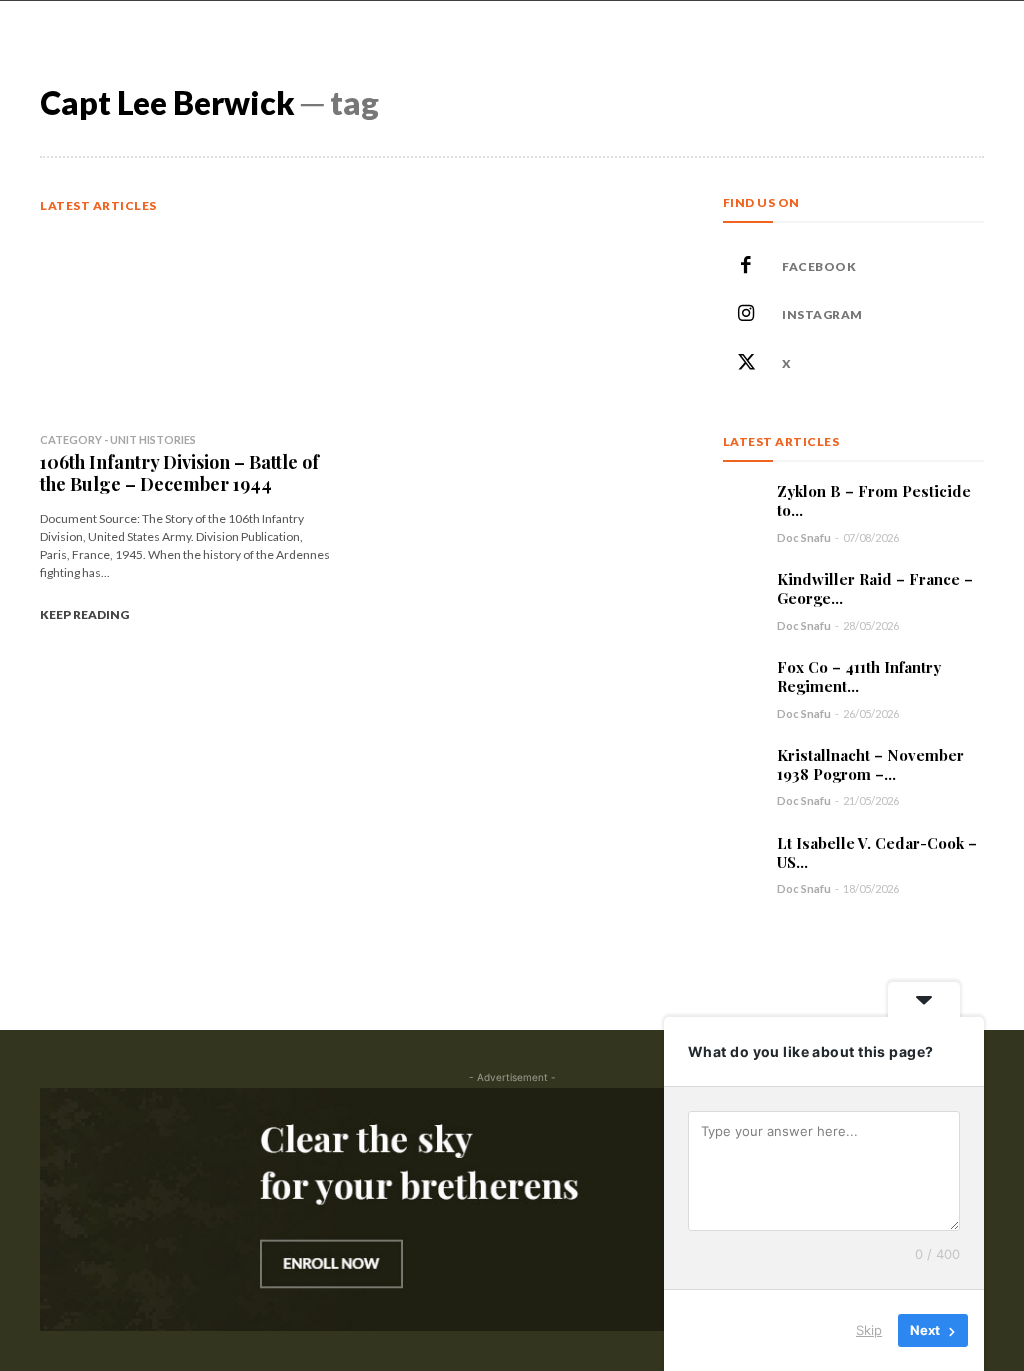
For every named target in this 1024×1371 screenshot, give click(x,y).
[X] (747, 364)
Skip (869, 1330)
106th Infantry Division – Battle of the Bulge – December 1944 (179, 473)
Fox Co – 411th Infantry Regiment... (859, 676)
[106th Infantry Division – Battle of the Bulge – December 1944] (187, 326)
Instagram (822, 314)
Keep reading (84, 614)
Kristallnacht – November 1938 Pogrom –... (870, 764)
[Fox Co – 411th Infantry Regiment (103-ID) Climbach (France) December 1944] (742, 677)
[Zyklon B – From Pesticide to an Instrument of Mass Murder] (742, 501)
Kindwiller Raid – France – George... (875, 588)
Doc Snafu (804, 537)
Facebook (819, 266)
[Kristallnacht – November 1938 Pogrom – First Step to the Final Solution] (742, 765)
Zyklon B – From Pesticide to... (874, 500)
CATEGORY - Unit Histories (118, 439)
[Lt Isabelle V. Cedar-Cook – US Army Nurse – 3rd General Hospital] (742, 853)
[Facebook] (747, 267)
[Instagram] (747, 315)
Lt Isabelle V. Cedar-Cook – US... (877, 852)
